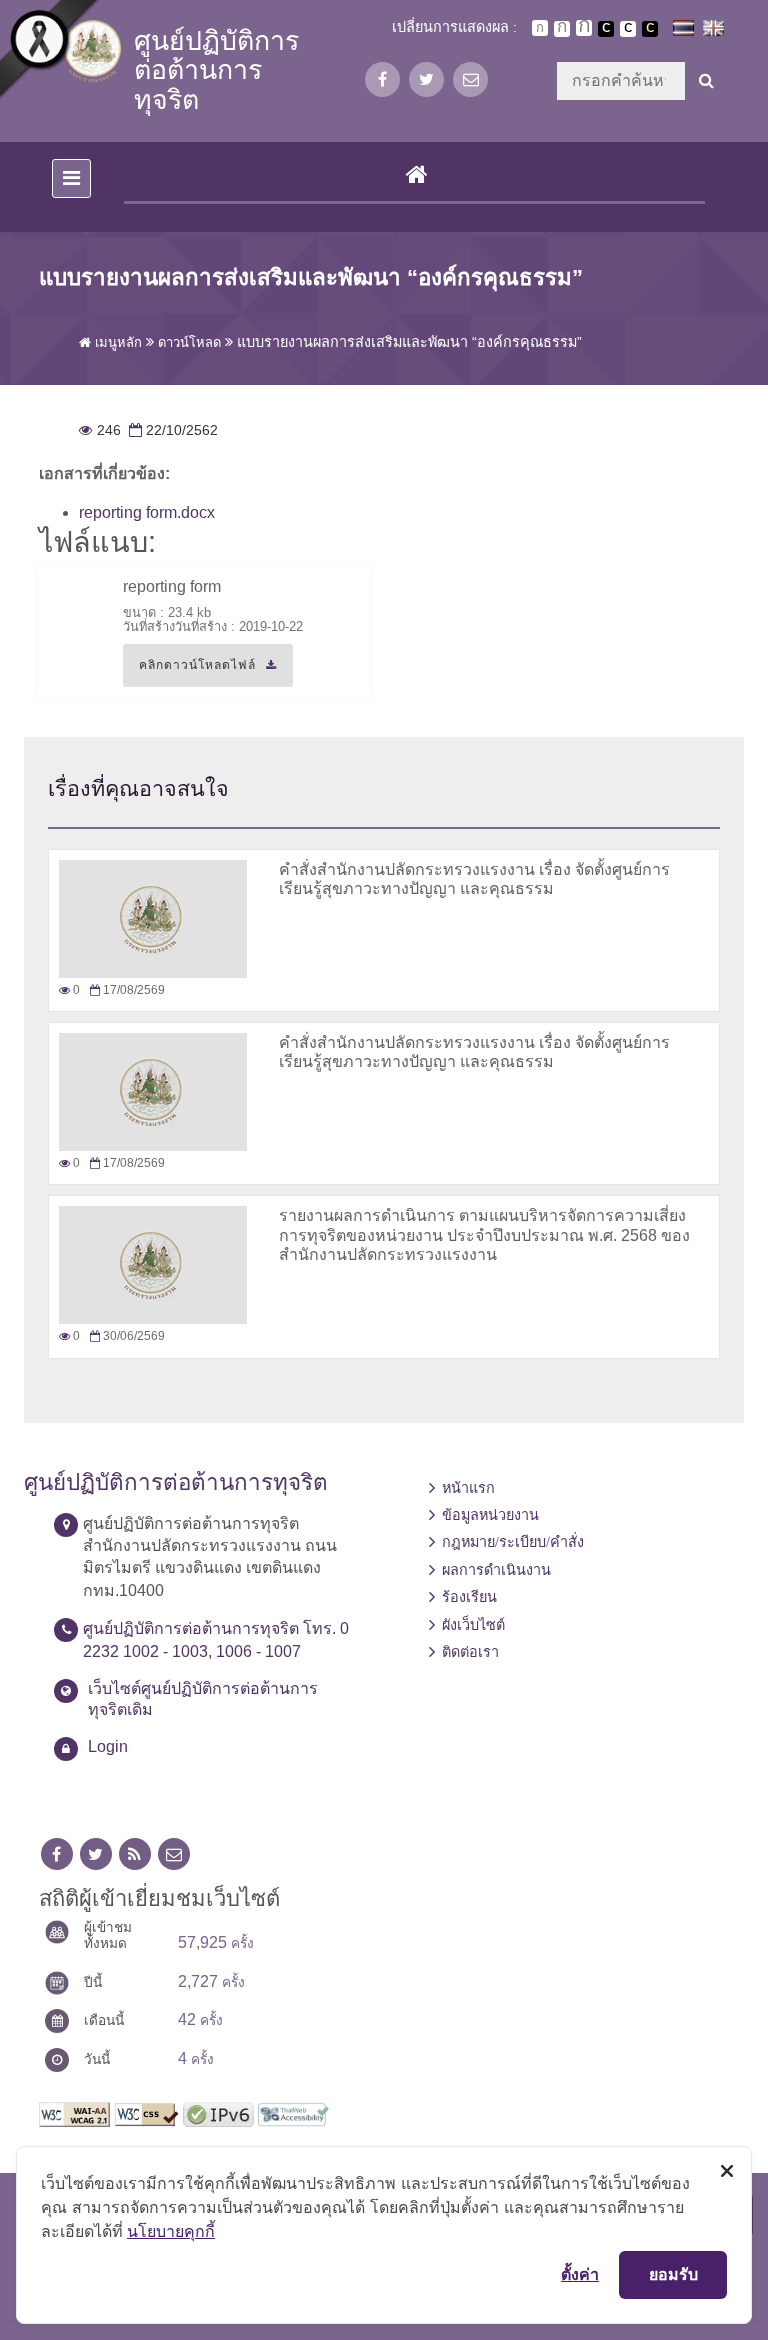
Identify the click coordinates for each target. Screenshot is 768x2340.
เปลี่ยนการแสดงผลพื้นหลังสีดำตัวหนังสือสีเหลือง (650, 29)
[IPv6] (218, 2113)
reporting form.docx (147, 512)
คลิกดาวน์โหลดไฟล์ (189, 672)
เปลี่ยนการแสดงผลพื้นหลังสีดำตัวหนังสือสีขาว (606, 29)
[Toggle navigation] (71, 178)
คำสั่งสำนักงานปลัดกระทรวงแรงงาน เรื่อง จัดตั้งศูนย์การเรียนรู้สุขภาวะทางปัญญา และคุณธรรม (474, 1052)
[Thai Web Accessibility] (293, 2113)
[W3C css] (146, 2113)
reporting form (172, 586)
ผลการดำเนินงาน (496, 1570)
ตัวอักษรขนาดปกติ (540, 28)
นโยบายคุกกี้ (171, 2231)
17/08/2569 (125, 990)
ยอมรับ (673, 2274)
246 (100, 430)
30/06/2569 (125, 1336)
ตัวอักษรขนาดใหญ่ (584, 28)
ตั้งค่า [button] (580, 2274)
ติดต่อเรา (470, 1652)
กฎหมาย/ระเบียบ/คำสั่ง (513, 1542)
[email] (470, 79)
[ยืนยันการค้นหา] (706, 81)
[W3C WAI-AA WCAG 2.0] (74, 2113)
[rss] (135, 1854)
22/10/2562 (171, 430)
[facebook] (382, 79)
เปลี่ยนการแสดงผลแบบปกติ (628, 29)
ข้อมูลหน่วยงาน (490, 1515)
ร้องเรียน (469, 1597)
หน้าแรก (468, 1488)
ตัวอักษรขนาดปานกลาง (562, 29)
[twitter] (426, 79)
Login (108, 1746)
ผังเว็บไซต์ (473, 1625)
